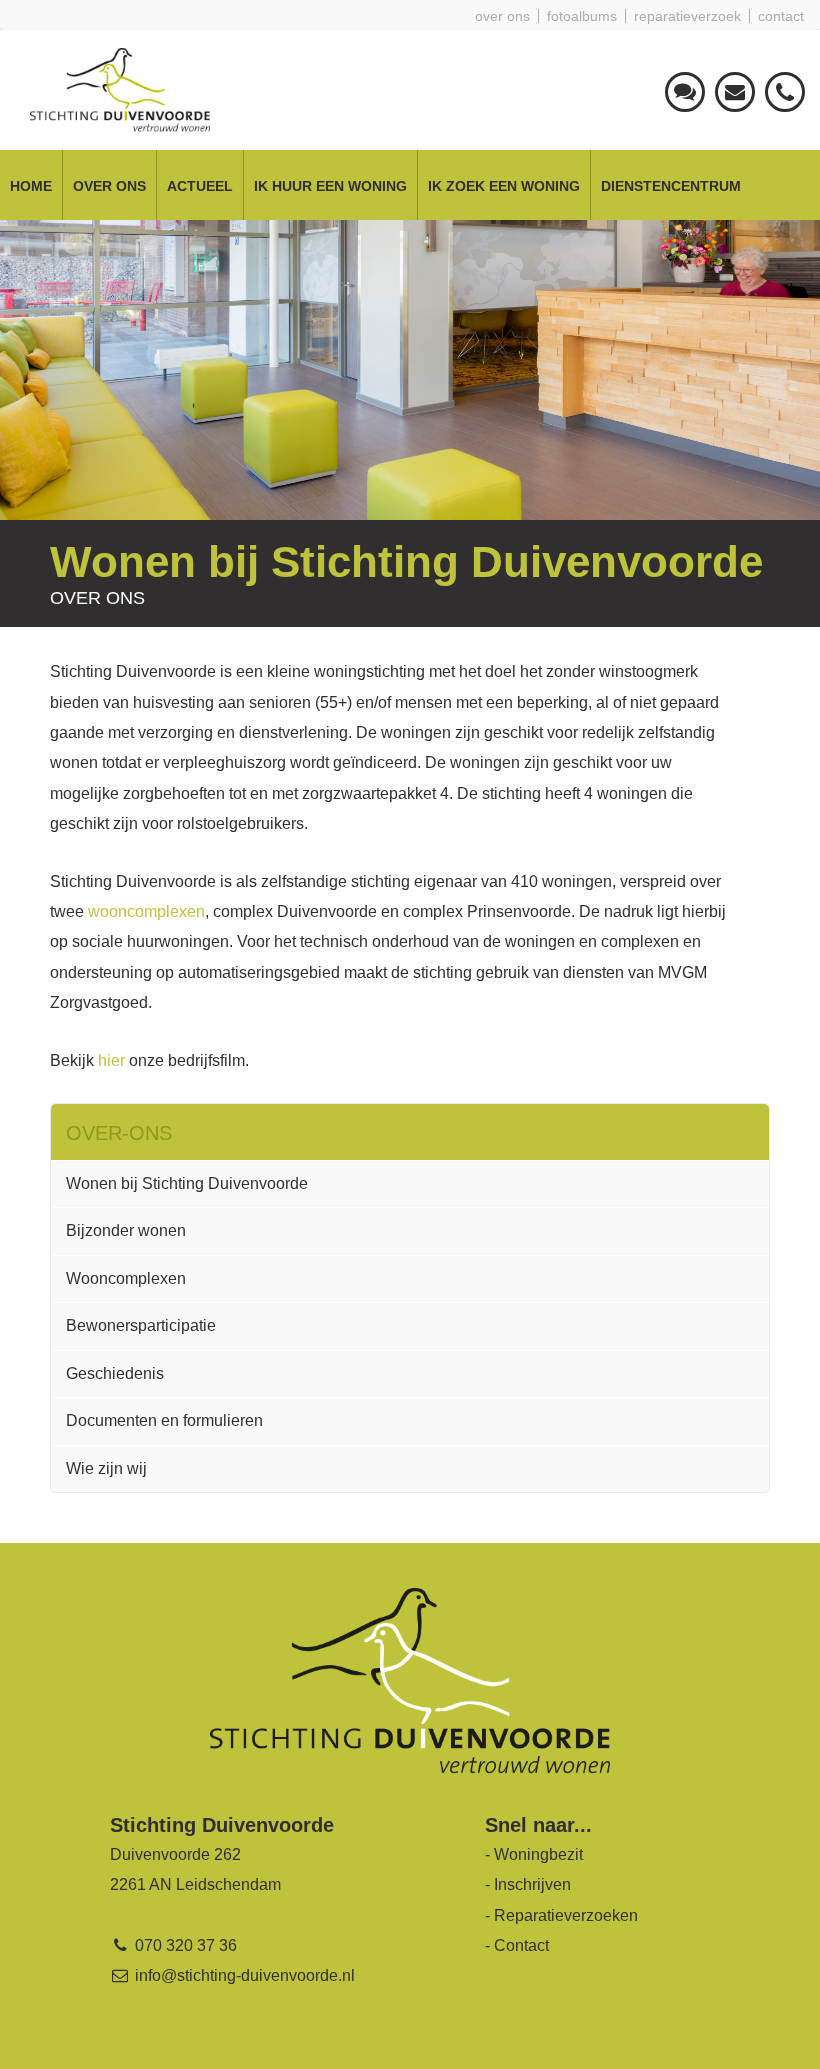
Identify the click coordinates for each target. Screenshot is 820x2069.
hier (111, 1060)
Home (31, 186)
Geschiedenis (115, 1373)
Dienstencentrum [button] (671, 186)
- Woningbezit (534, 1854)
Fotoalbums (582, 16)
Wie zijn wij (106, 1468)
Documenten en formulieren (164, 1420)
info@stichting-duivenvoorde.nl (243, 1975)
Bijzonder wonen (126, 1230)
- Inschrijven (528, 1884)
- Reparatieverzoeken (561, 1915)
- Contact (517, 1945)
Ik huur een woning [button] (330, 186)
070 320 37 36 (184, 1945)
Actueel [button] (200, 186)
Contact (781, 16)
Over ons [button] (109, 186)
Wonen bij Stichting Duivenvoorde (187, 1183)
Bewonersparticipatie (141, 1325)
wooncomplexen (146, 911)
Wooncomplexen (126, 1278)
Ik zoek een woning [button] (504, 186)
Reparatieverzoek (687, 16)
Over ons (502, 16)
